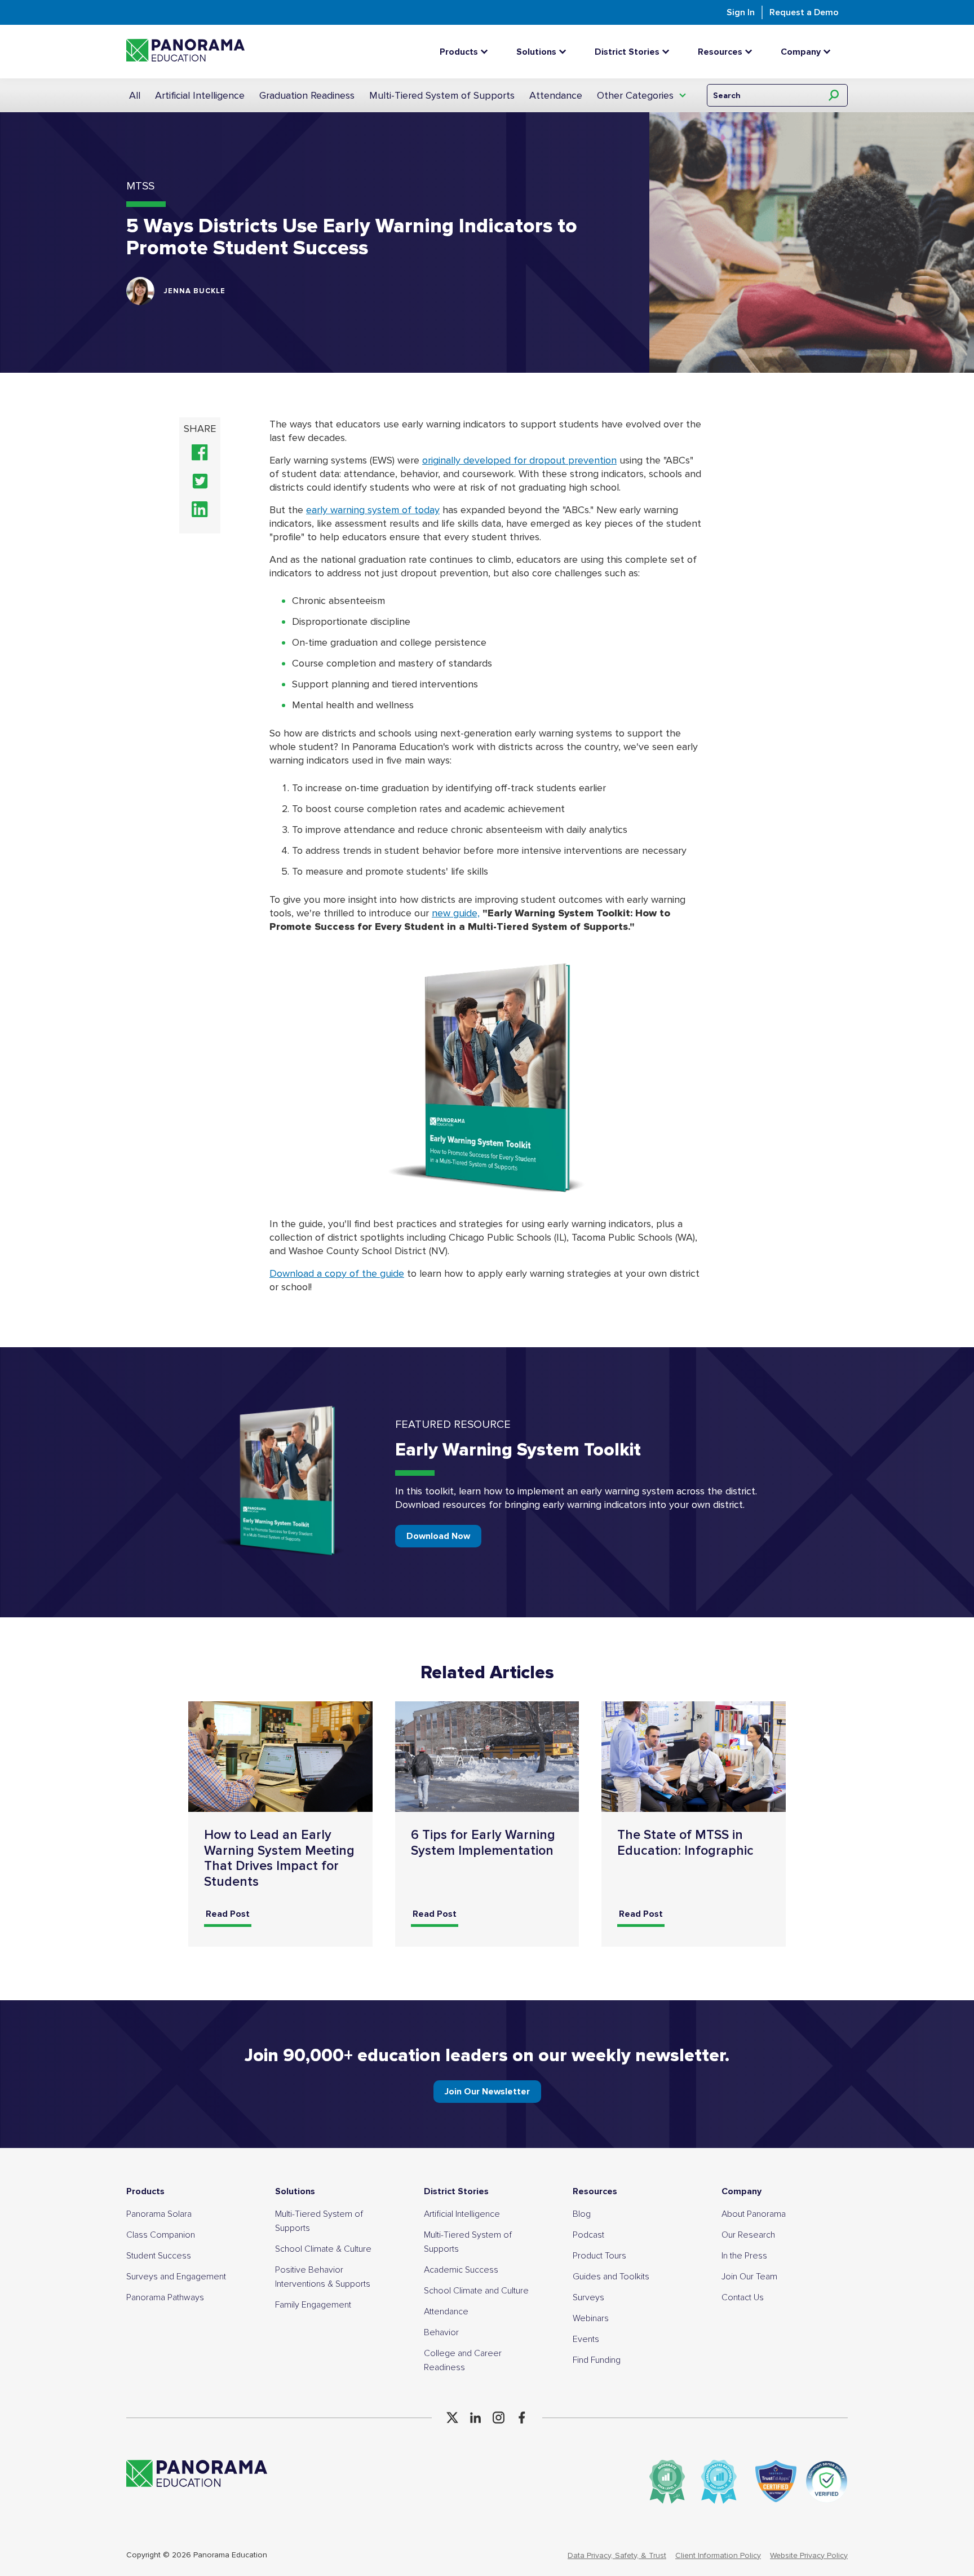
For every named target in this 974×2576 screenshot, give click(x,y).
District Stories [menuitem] (456, 2191)
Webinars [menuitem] (591, 2318)
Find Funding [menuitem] (597, 2360)
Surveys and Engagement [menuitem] (176, 2277)
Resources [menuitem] (595, 2191)
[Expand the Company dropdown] (830, 52)
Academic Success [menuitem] (461, 2270)
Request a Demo (804, 12)
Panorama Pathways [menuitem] (165, 2297)
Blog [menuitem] (582, 2214)
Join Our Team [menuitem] (749, 2277)
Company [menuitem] (741, 2191)
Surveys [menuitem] (588, 2297)
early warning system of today (373, 510)
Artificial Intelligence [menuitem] (462, 2214)
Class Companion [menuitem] (161, 2235)
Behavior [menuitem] (441, 2332)
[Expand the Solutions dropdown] (565, 52)
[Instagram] (499, 2418)
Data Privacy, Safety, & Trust (617, 2555)
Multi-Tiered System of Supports (442, 95)
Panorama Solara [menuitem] (159, 2214)
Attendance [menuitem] (446, 2312)
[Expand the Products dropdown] (487, 52)
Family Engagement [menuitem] (313, 2305)
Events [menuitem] (586, 2339)
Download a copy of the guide (337, 1273)
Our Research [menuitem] (748, 2235)
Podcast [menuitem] (588, 2235)
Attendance (556, 95)
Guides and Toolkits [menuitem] (611, 2277)
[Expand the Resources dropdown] (751, 52)
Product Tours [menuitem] (599, 2256)
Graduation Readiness (307, 95)
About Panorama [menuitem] (754, 2214)
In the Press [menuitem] (744, 2256)
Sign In (741, 12)
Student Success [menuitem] (159, 2256)
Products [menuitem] (145, 2191)
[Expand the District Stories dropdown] (668, 52)
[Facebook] (522, 2418)
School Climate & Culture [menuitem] (323, 2249)
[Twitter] (452, 2418)
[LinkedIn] (475, 2418)
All (135, 95)
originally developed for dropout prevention (519, 460)
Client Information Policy (718, 2555)
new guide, (456, 913)
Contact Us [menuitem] (743, 2297)
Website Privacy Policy (809, 2555)
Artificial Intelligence (200, 95)
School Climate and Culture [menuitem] (476, 2291)
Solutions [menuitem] (295, 2191)
